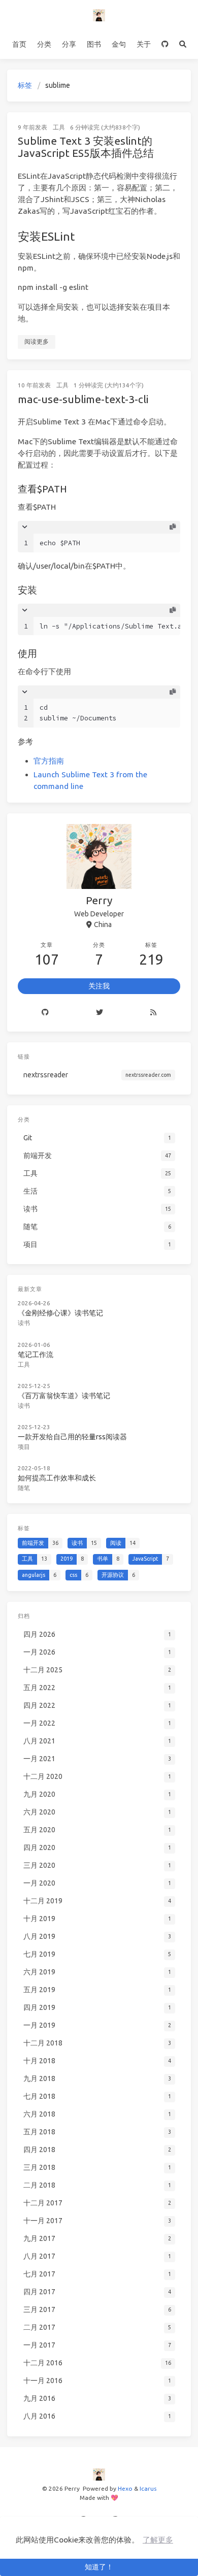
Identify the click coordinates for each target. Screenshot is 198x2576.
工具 (59, 127)
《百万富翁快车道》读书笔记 (64, 1396)
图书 (94, 44)
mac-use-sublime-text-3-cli (83, 399)
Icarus (148, 2488)
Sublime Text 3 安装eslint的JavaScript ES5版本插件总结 (86, 147)
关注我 (99, 986)
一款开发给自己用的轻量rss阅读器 (72, 1437)
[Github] (45, 1013)
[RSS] (154, 1013)
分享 (69, 44)
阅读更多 (37, 341)
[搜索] (183, 45)
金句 (119, 44)
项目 (24, 1447)
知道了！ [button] (99, 2567)
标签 (25, 85)
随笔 (24, 1488)
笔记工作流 (36, 1355)
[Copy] (173, 527)
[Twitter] (99, 1013)
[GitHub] (165, 45)
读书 (24, 1323)
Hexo (125, 2488)
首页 (19, 44)
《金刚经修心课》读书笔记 (60, 1313)
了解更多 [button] (158, 2540)
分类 (44, 44)
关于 (144, 44)
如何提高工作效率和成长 (57, 1478)
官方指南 (49, 761)
